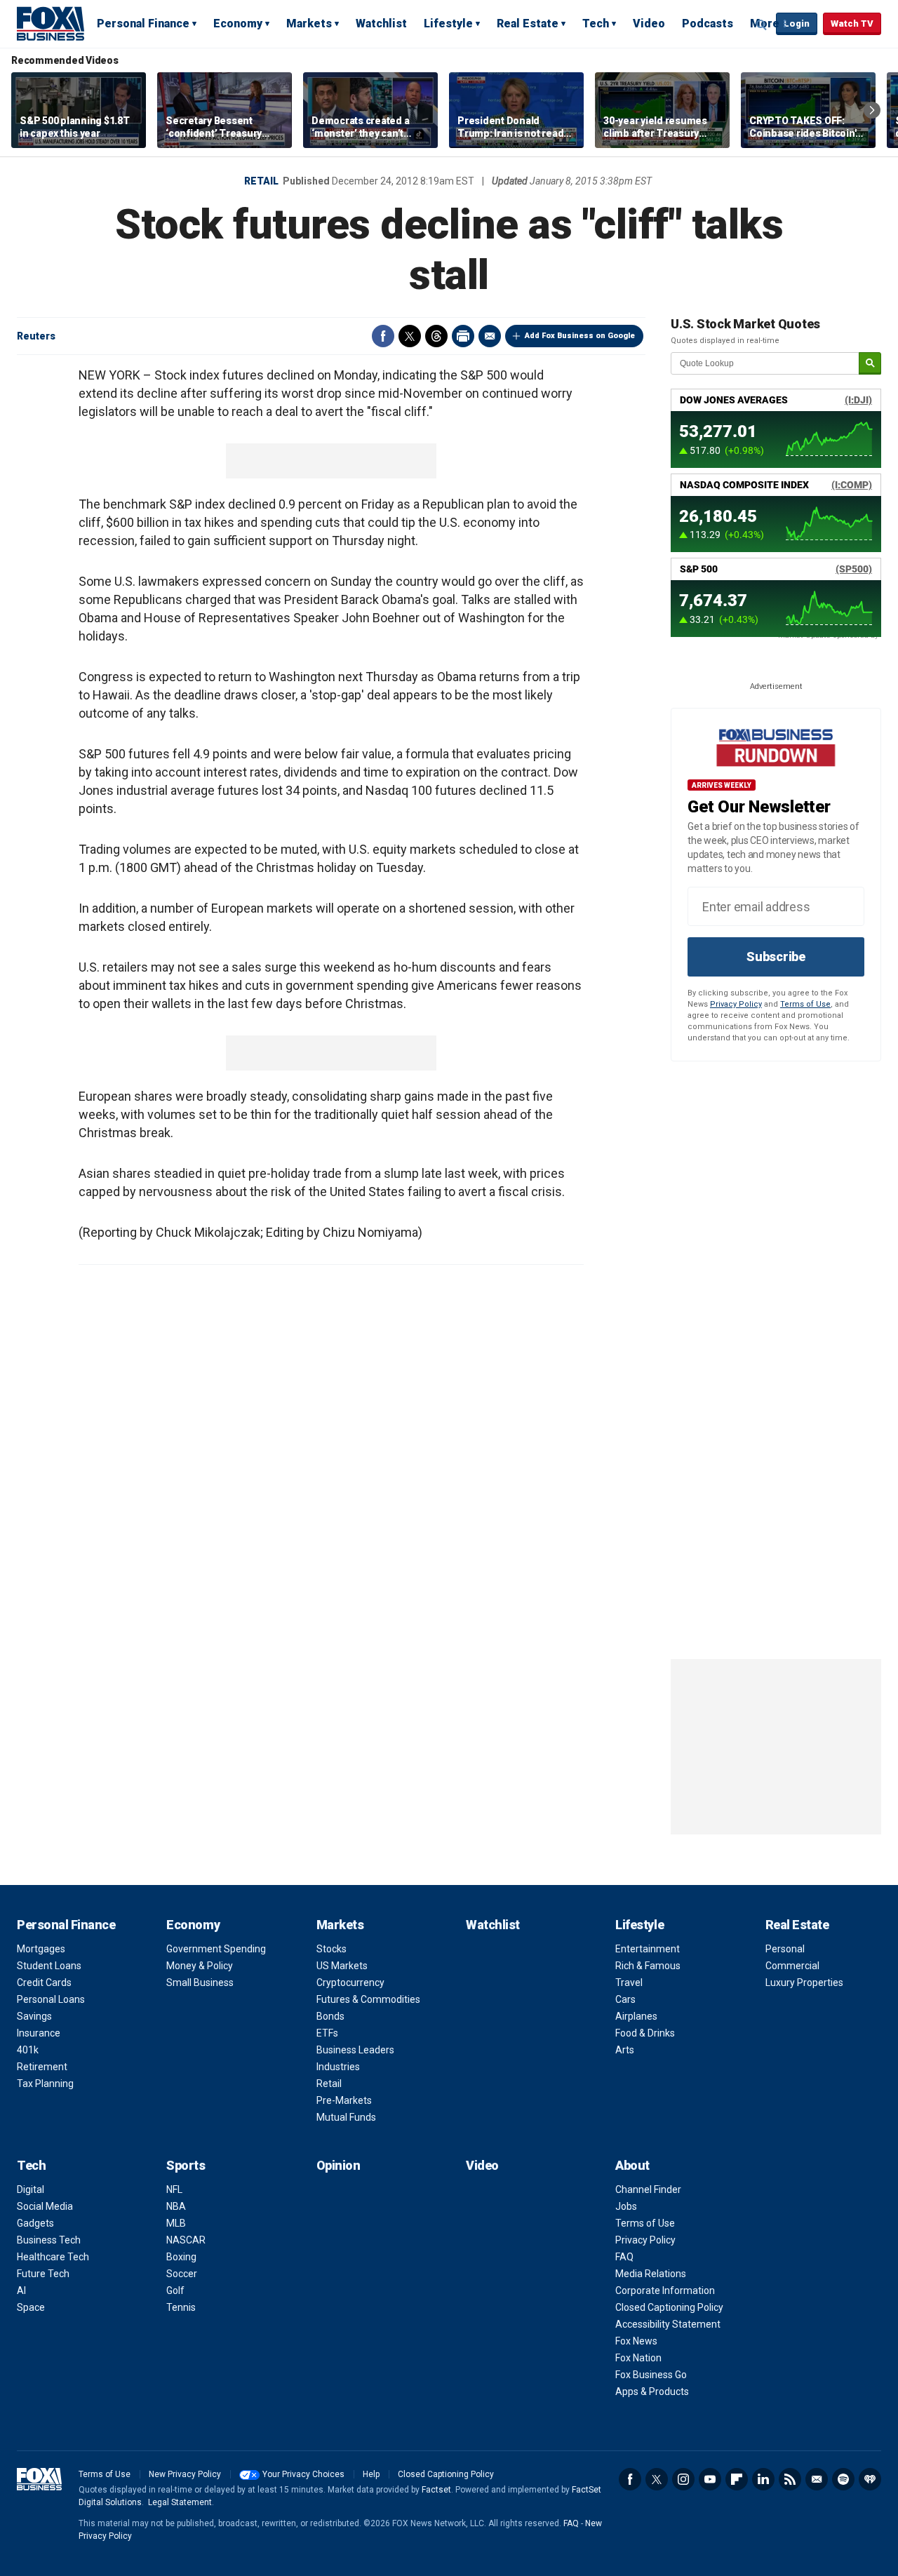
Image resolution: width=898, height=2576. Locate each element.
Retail (261, 181)
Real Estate (528, 24)
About (632, 2165)
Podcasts (708, 24)
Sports (186, 2165)
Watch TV (852, 24)
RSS (790, 2479)
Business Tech (49, 2240)
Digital (31, 2189)
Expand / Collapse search (762, 25)
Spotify (843, 2479)
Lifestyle (448, 24)
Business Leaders (355, 2050)
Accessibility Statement (668, 2324)
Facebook (383, 336)
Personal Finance (143, 24)
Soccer (182, 2274)
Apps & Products (652, 2391)
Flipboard (737, 2479)
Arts (625, 2050)
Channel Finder (648, 2189)
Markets (309, 24)
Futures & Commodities (368, 1999)
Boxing (181, 2257)
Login (797, 24)
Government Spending (216, 1949)
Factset (436, 2490)
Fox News (636, 2341)
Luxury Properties (804, 1983)
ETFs (327, 2033)
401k (28, 2050)
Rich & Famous (648, 1966)
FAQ (624, 2257)
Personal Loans (51, 1999)
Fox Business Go (651, 2375)
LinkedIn (763, 2479)
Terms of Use (805, 1004)
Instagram (683, 2479)
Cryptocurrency (350, 1983)
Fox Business (51, 23)
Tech (596, 24)
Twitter (410, 336)
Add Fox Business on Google (580, 336)
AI (21, 2290)
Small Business (200, 1983)
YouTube (710, 2479)
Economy (238, 24)
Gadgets (35, 2223)
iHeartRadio (870, 2479)
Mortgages (41, 1949)
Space (31, 2307)
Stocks (331, 1949)
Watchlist (381, 24)
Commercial (792, 1966)
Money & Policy (200, 1966)
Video (649, 24)
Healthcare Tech (53, 2257)
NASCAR (186, 2240)
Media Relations (651, 2274)
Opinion (339, 2165)
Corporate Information (665, 2290)
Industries (338, 2067)
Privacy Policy (736, 1004)
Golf (175, 2290)
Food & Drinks (645, 2033)
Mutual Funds (346, 2117)
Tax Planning (45, 2084)
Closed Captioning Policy (669, 2307)
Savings (34, 2016)
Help (371, 2474)
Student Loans (49, 1966)
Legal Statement (180, 2502)
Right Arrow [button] (872, 110)
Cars (625, 1999)
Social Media (45, 2206)
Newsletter (817, 2479)
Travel (629, 1983)
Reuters (36, 336)
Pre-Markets (344, 2100)
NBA (176, 2206)
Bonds (330, 2016)
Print (463, 336)
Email (490, 336)
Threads (436, 336)
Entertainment (648, 1949)
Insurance (39, 2033)
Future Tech (43, 2274)
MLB (176, 2223)
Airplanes (636, 2016)
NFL (174, 2189)
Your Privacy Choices (303, 2474)
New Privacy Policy (185, 2474)
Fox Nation (638, 2358)
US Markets (342, 1966)
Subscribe (776, 957)
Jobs (626, 2206)
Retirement (42, 2067)
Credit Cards (44, 1983)
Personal (785, 1949)
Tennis (181, 2307)
